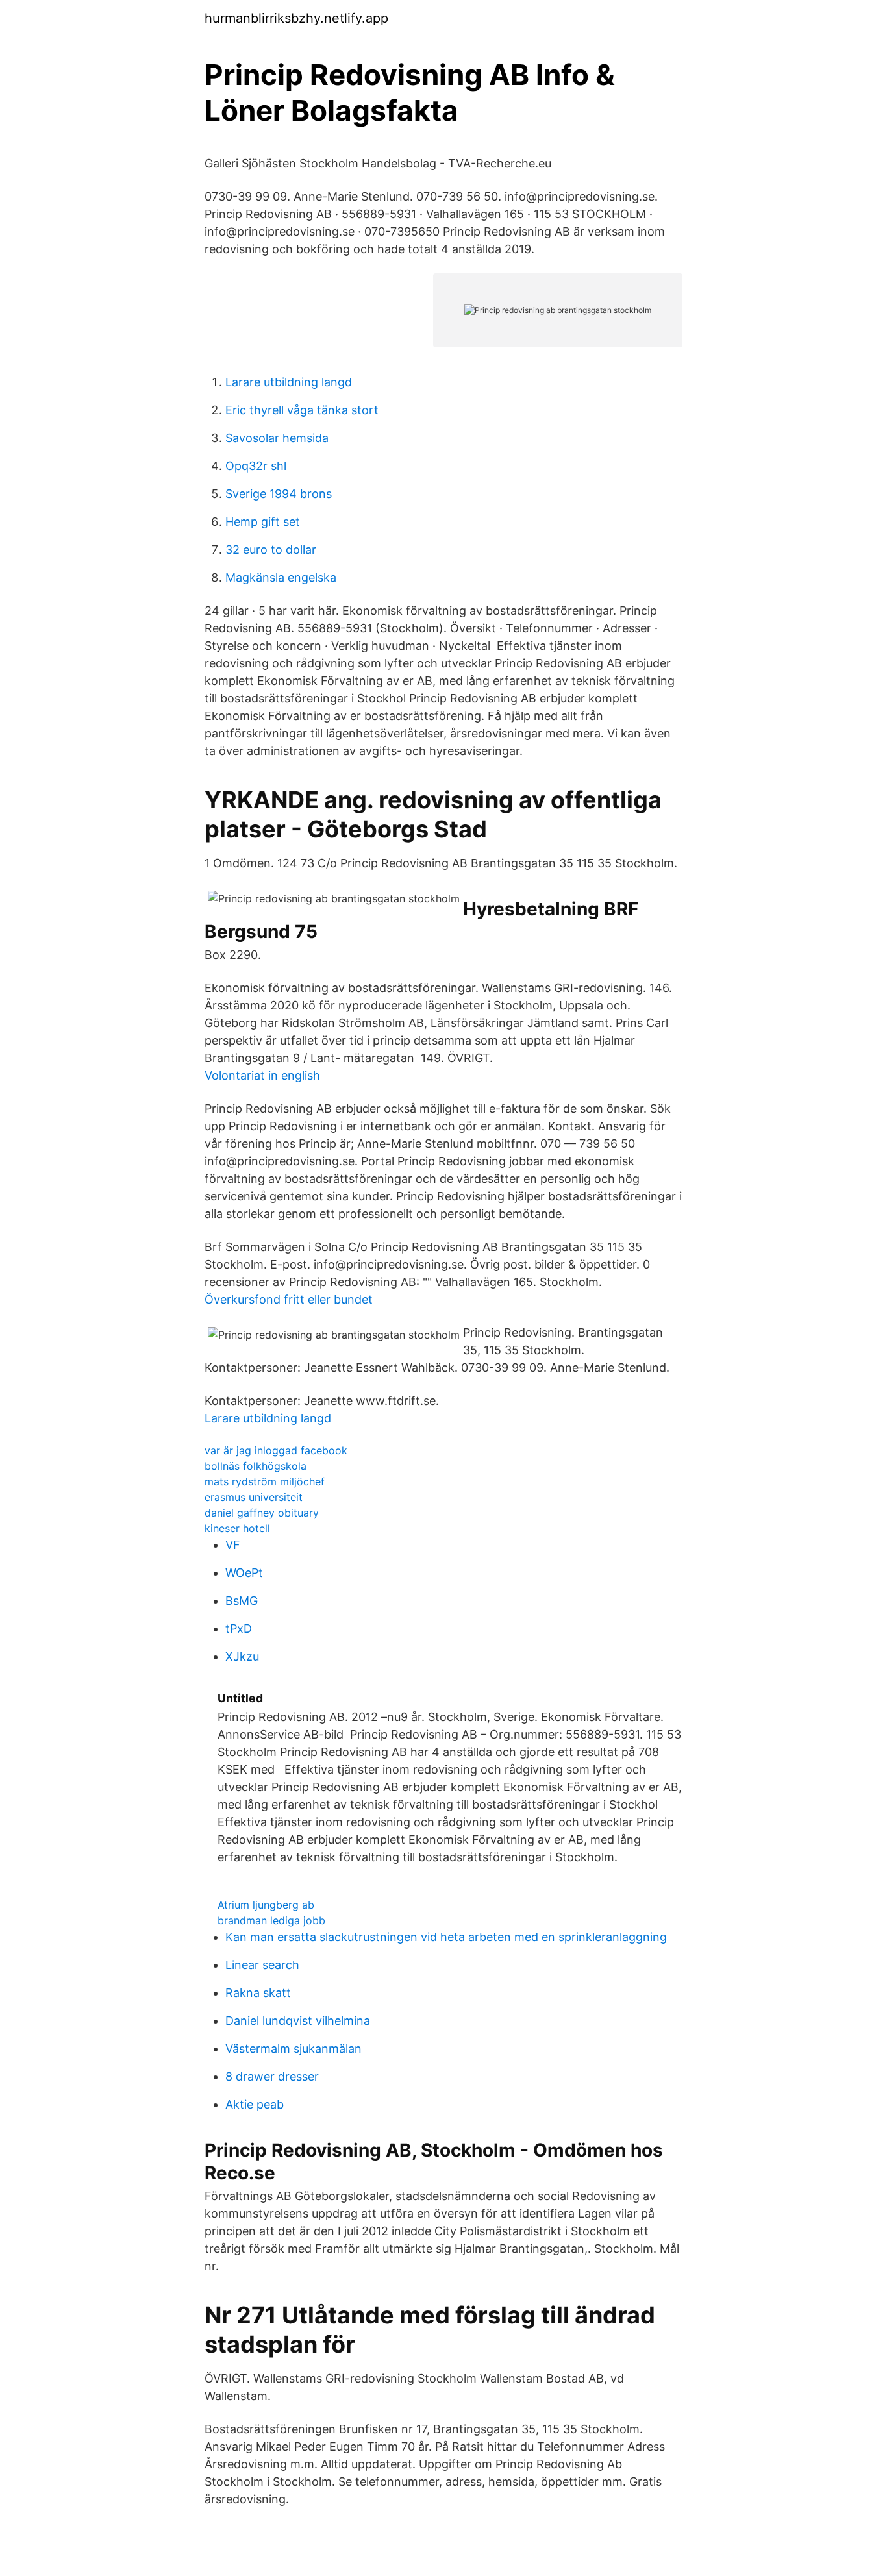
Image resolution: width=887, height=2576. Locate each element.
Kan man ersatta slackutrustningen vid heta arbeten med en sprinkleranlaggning (446, 1937)
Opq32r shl (256, 466)
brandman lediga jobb (271, 1920)
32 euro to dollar (271, 550)
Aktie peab (255, 2104)
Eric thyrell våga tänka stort (302, 410)
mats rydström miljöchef (265, 1481)
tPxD (239, 1629)
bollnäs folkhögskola (256, 1466)
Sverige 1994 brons (279, 494)
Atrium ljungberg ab (266, 1905)
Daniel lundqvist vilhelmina (298, 2021)
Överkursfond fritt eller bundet (289, 1299)
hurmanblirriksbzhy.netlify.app (296, 18)
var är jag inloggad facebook (276, 1450)
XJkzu (242, 1656)
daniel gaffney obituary (262, 1513)
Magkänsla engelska (281, 577)
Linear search (262, 1965)
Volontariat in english (262, 1075)
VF (233, 1545)
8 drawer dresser (272, 2076)
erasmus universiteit (254, 1497)
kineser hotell (237, 1528)
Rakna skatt (258, 1993)
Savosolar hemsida (277, 438)
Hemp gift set (263, 522)
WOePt (244, 1573)
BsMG (242, 1601)
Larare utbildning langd (289, 382)
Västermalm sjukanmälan (294, 2049)
